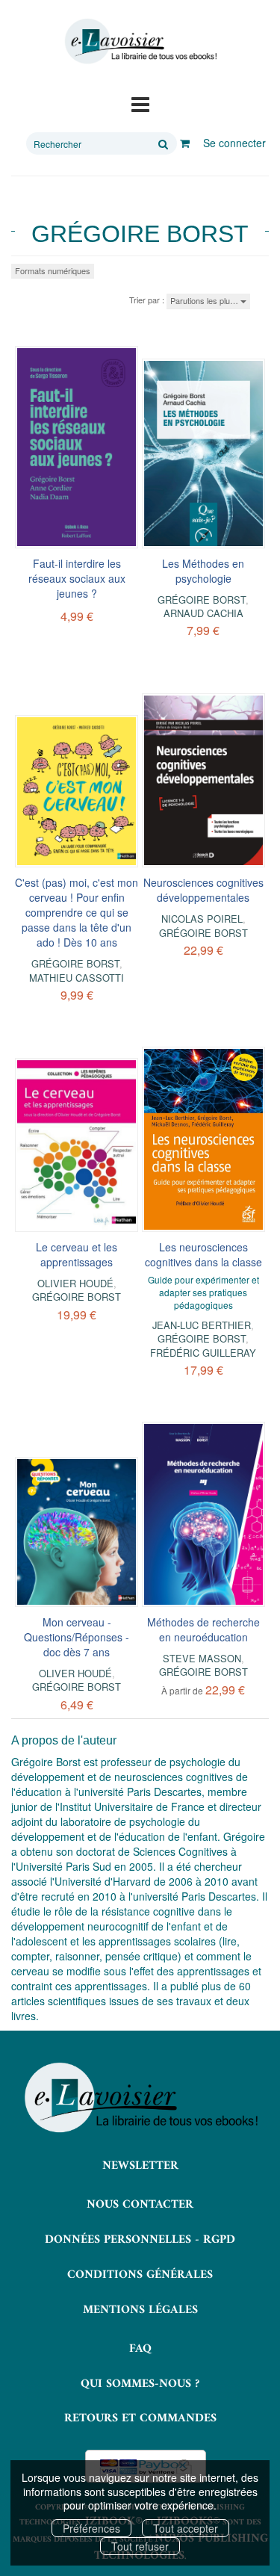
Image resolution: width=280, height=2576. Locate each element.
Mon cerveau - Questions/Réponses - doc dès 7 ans (77, 1637)
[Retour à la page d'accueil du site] (140, 41)
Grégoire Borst (202, 600)
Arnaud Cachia (203, 613)
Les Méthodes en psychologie (203, 571)
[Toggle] (140, 103)
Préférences (91, 2528)
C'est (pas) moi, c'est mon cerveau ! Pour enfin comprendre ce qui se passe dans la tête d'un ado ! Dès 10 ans (77, 912)
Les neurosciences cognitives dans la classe (203, 1254)
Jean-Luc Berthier (202, 1325)
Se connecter (234, 143)
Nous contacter (140, 2205)
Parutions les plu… (205, 300)
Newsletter (140, 2166)
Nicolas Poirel (202, 919)
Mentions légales (140, 2310)
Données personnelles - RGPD (140, 2240)
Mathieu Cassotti (77, 978)
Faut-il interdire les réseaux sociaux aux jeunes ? (77, 578)
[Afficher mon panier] (185, 143)
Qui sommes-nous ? (140, 2384)
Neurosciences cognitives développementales (203, 890)
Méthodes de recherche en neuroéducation (203, 1629)
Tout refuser (140, 2546)
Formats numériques (53, 270)
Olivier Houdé (75, 1283)
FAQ (140, 2349)
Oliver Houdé (75, 1673)
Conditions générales (140, 2275)
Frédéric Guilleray (203, 1353)
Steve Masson (202, 1658)
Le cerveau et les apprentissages (77, 1254)
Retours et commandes (140, 2418)
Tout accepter (186, 2528)
